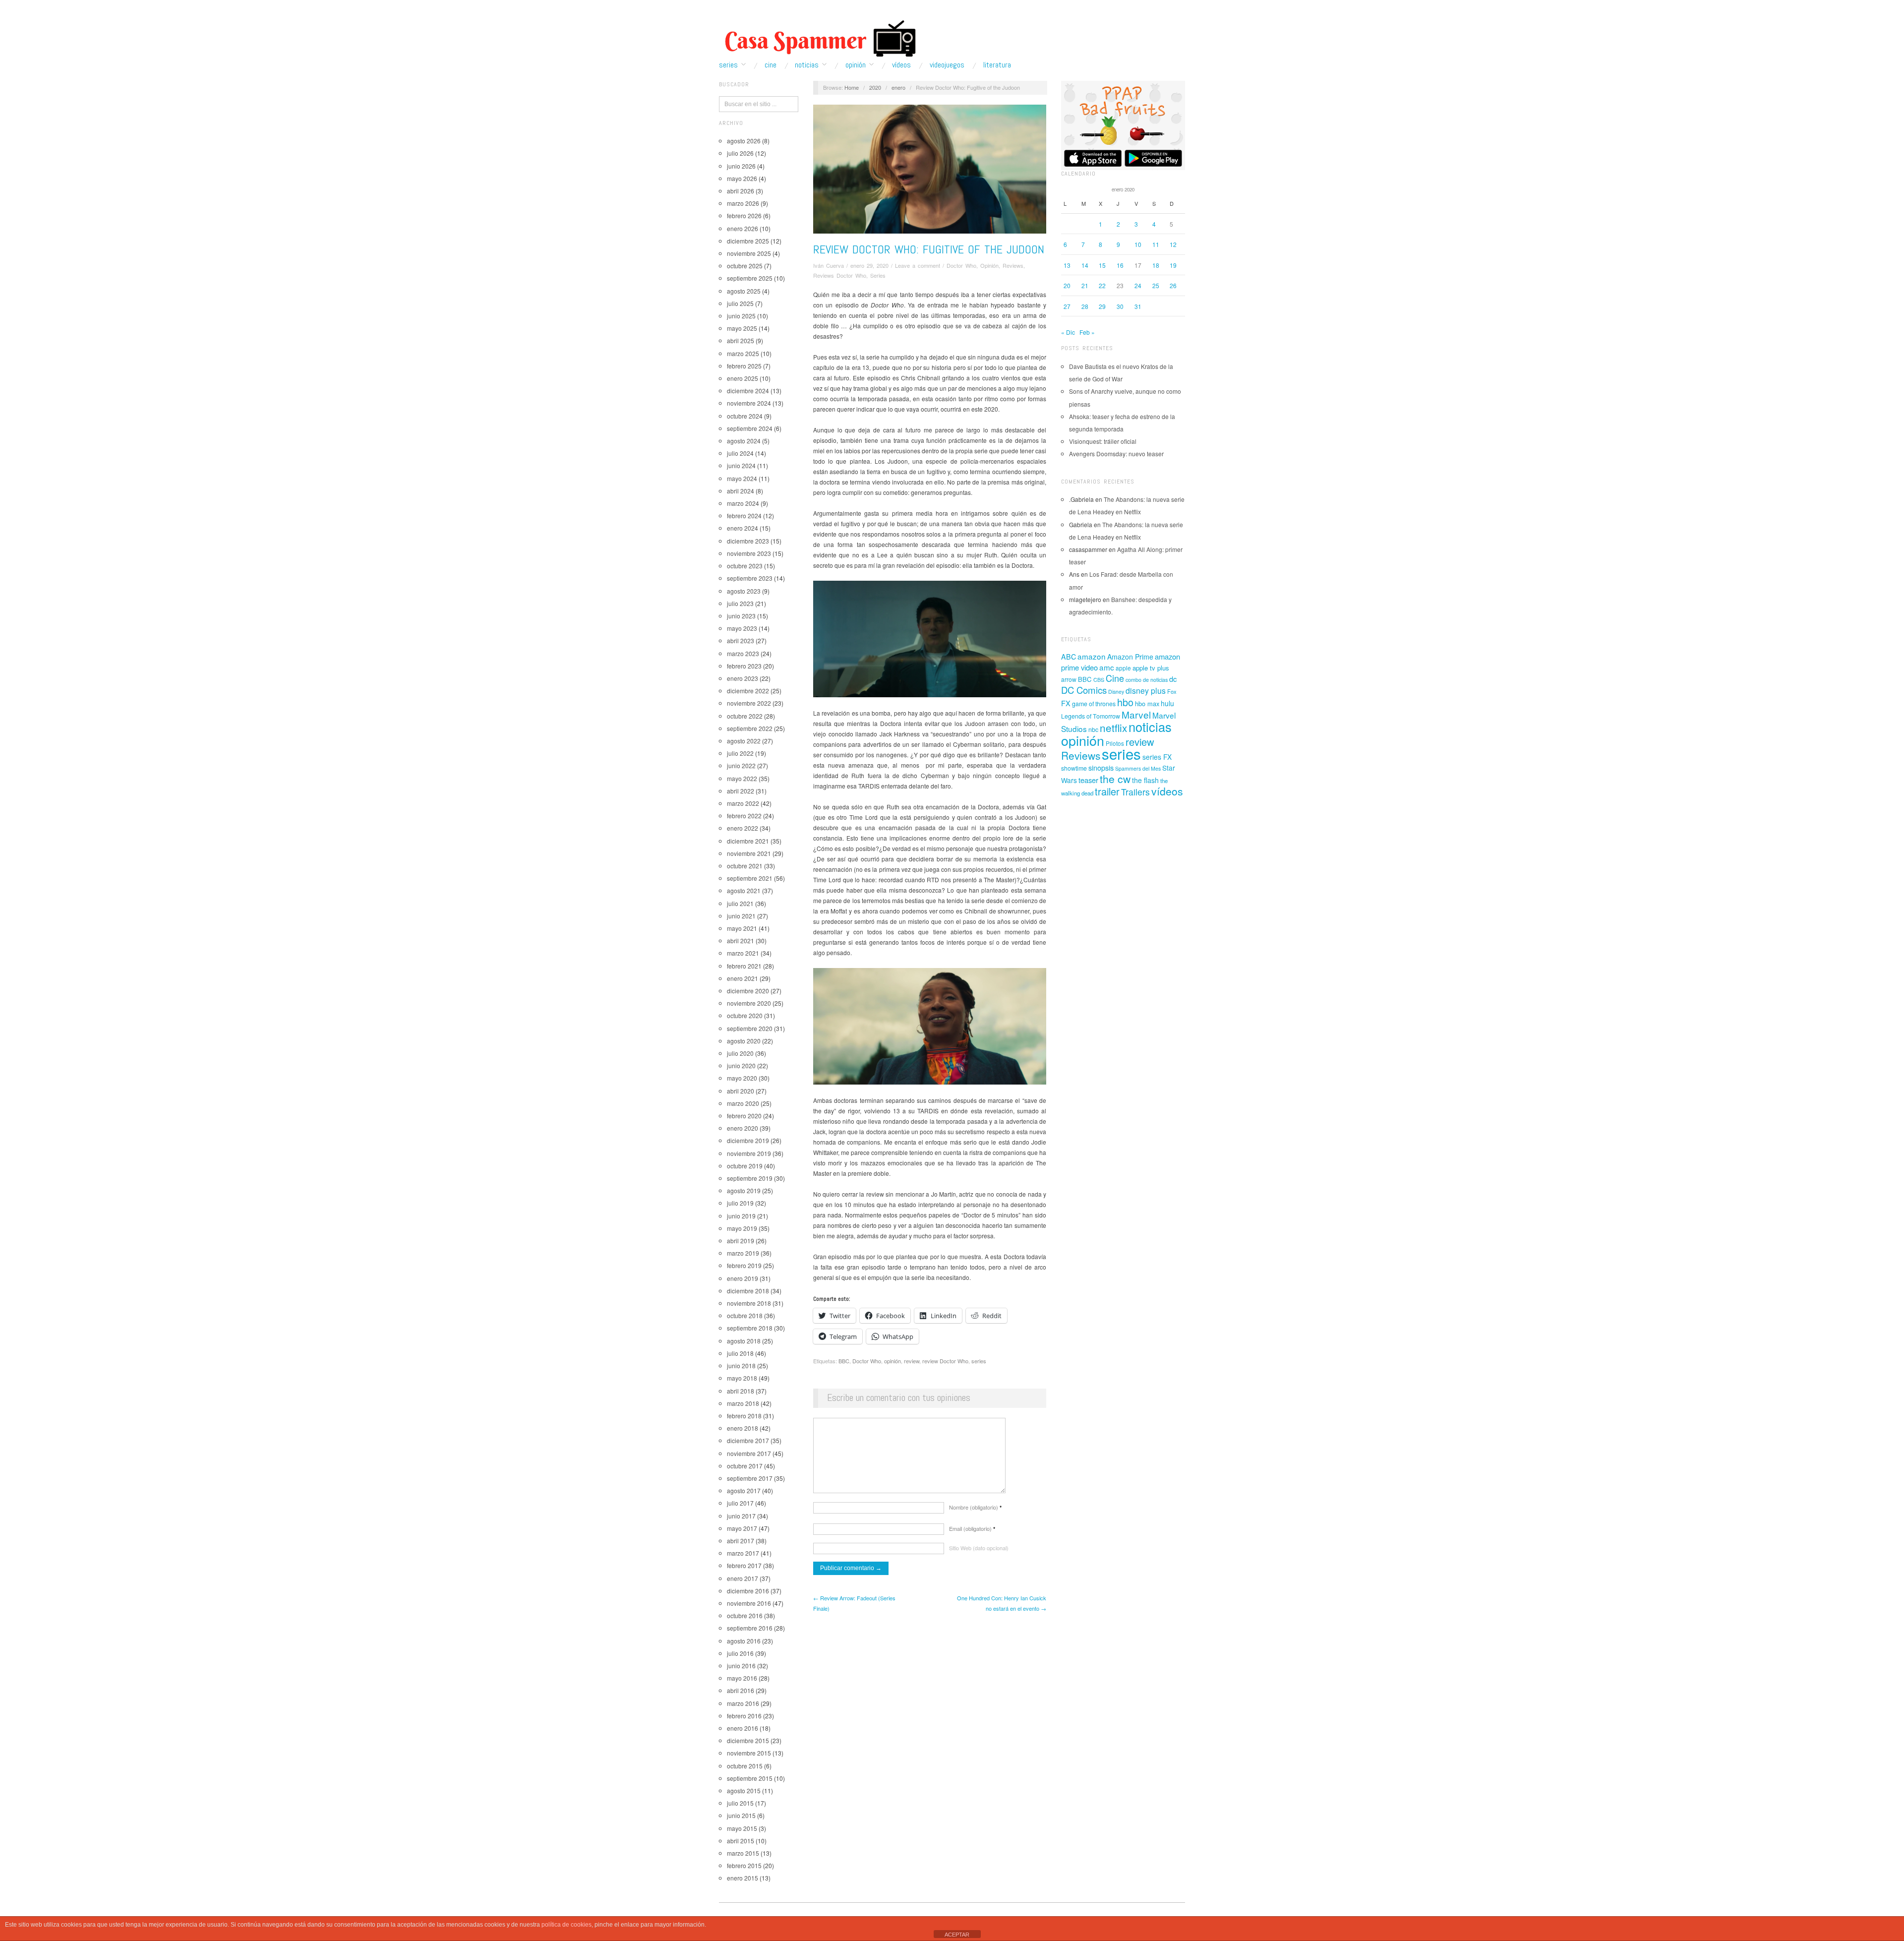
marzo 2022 (743, 803)
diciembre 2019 (748, 1140)
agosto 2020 (744, 1041)
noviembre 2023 (749, 553)
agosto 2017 (744, 1490)
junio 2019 (741, 1216)
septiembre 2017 (750, 1478)
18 (1156, 265)
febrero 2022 (744, 816)
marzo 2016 (743, 1703)
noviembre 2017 (749, 1453)
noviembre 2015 (749, 1753)
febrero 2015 (744, 1865)
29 (1102, 306)
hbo (1125, 702)
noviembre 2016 (749, 1603)
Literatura (997, 65)
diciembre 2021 (748, 841)
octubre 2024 (745, 416)
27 (1067, 306)
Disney (1116, 692)
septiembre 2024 (750, 428)
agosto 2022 (744, 741)
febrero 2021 (744, 966)
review (912, 1361)
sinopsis (1101, 767)
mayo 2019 (742, 1228)
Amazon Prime (1130, 657)
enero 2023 (743, 678)
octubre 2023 (745, 566)
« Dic (1068, 332)
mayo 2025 (742, 328)
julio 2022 (740, 753)
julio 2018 (740, 1353)
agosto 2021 (744, 890)
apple (1123, 668)
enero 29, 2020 (869, 265)
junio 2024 (741, 465)
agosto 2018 (744, 1341)
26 (1173, 285)
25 (1156, 285)
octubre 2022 (745, 716)
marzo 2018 (743, 1403)
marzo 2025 (743, 353)
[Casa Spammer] (818, 38)
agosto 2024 (744, 441)
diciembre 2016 (748, 1591)
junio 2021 (741, 916)
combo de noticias (1147, 680)
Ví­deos (901, 65)
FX (1066, 703)
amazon (1092, 656)
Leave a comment (918, 265)
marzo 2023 (743, 653)
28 (1085, 306)
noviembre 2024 (749, 403)
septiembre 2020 (750, 1028)
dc (1173, 679)
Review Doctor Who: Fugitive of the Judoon (929, 249)
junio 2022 (741, 765)
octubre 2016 (745, 1615)
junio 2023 (741, 616)
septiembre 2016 (750, 1628)
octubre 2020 (745, 1015)
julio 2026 (740, 153)
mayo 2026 (742, 178)
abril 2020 (741, 1091)
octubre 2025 (745, 266)
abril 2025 (741, 340)
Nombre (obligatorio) (975, 1507)
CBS (1099, 680)
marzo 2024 (743, 503)
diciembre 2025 (748, 241)
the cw (1115, 779)
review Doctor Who (945, 1361)
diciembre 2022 (748, 691)
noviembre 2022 (749, 703)
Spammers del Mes (1138, 768)
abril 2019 (741, 1241)
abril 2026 (741, 191)
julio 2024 (740, 453)
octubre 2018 (745, 1315)
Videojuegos (947, 65)
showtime (1074, 768)
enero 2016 (743, 1728)
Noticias (807, 65)
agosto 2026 (744, 141)
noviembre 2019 (749, 1153)
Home (852, 87)
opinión (892, 1361)
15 (1102, 265)
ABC (1069, 657)
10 (1138, 244)
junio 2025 (741, 316)
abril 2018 (741, 1391)
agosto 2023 (744, 591)
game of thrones (1094, 704)
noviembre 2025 (749, 253)
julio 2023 (740, 603)
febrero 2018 (744, 1416)
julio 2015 (740, 1803)
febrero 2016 (744, 1716)
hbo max (1147, 703)
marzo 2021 (743, 953)
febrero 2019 (744, 1265)
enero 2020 (743, 1128)
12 (1173, 244)
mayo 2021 (742, 928)
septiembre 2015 (750, 1778)
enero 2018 (743, 1428)
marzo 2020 (743, 1103)
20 (1067, 285)
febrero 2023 (744, 666)
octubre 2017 (745, 1466)
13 (1067, 265)
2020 (875, 87)
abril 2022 (741, 791)
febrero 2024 (744, 516)
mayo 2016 (742, 1678)
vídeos (1167, 791)
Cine (771, 65)
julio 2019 (740, 1203)
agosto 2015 (744, 1790)
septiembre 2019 (750, 1178)
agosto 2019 (744, 1190)
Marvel (1136, 714)
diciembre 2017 (748, 1440)
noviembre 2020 (749, 1003)
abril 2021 (741, 940)
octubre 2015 (745, 1766)
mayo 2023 (742, 628)
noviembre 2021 (749, 853)
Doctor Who (961, 265)
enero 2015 (743, 1878)
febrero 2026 (744, 215)
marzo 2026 (743, 203)
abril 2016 (741, 1690)
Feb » (1087, 332)
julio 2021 (740, 903)
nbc (1093, 729)
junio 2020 (741, 1065)
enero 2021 (743, 978)
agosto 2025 (744, 291)
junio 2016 (741, 1666)
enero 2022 (743, 828)
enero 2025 (743, 378)
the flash (1145, 780)
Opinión (856, 65)
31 (1138, 306)
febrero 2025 (744, 366)
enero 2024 (743, 528)
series (979, 1361)
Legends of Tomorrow (1091, 716)
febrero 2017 (744, 1565)
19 (1173, 265)
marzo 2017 (743, 1553)
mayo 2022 (742, 778)
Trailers (1135, 792)
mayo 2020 (742, 1078)
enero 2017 (743, 1578)
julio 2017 (740, 1503)
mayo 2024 (742, 478)
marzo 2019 (743, 1253)
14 (1085, 265)
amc (1107, 667)
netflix (1113, 728)
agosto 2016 (744, 1641)
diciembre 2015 (748, 1740)
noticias (1150, 727)
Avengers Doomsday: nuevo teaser (1116, 454)
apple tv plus (1151, 668)
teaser (1088, 780)
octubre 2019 (745, 1166)
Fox (1172, 691)
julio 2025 (740, 303)
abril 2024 (741, 491)
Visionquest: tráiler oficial (1103, 441)
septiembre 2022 (750, 728)
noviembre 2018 (749, 1303)
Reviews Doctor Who (840, 275)
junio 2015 (741, 1815)
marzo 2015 (743, 1853)
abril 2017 (741, 1541)
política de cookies (566, 1925)
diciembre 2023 (748, 541)
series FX (1157, 757)
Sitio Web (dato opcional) (979, 1548)
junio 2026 (741, 166)
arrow (1069, 679)
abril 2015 (741, 1841)
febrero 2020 (744, 1116)
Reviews (1013, 265)
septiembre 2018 (750, 1328)
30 (1120, 306)
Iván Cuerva (829, 265)
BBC (844, 1361)
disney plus (1146, 691)
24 (1138, 285)
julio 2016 (740, 1653)
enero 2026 (743, 228)
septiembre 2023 (750, 578)
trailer (1107, 791)
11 (1156, 244)
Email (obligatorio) (972, 1528)
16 (1120, 265)
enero (898, 87)
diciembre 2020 (748, 991)
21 (1085, 285)
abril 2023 (741, 640)
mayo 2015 (742, 1828)
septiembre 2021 (750, 878)
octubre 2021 (745, 866)
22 (1102, 285)
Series (728, 65)
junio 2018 (741, 1365)
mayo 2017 (742, 1528)
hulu (1167, 703)
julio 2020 (740, 1053)
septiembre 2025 (750, 278)
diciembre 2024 (748, 391)
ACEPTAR (957, 1935)
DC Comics (1084, 690)
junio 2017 (741, 1516)
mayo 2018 (742, 1378)
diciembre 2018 (748, 1291)
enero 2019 (743, 1278)
